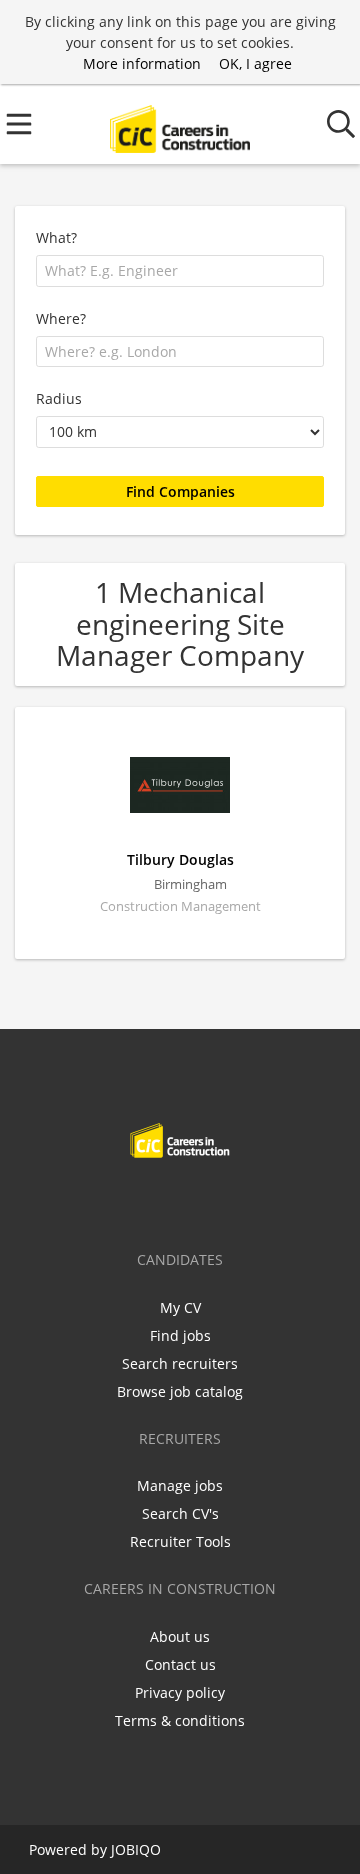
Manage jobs (180, 1485)
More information (142, 63)
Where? (61, 318)
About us (180, 1636)
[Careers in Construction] (179, 124)
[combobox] (180, 271)
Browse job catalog (180, 1391)
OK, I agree (255, 63)
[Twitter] (150, 1200)
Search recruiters (180, 1363)
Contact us (180, 1664)
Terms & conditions (180, 1720)
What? (56, 237)
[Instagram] (216, 1200)
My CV (180, 1307)
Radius (59, 398)
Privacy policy (180, 1692)
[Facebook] (117, 1200)
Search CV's (180, 1513)
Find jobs (180, 1335)
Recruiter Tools (180, 1541)
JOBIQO (136, 1849)
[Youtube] (246, 1200)
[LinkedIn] (183, 1200)
